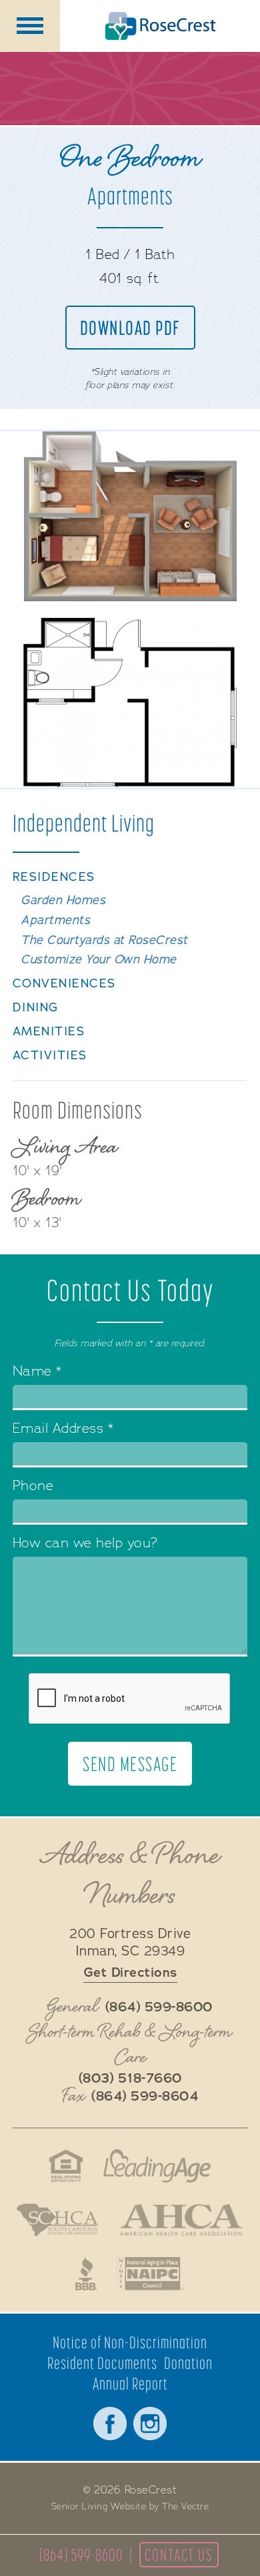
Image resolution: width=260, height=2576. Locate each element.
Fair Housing (66, 2166)
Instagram (150, 2424)
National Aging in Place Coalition (151, 2274)
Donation (188, 2363)
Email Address (63, 1430)
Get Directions (130, 1972)
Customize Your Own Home (99, 960)
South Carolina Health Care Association (57, 2220)
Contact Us (179, 2555)
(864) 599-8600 (81, 2555)
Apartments (55, 920)
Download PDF (130, 328)
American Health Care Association (181, 2220)
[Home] (160, 26)
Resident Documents (102, 2363)
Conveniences (64, 984)
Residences (54, 877)
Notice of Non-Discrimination (130, 2343)
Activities (50, 1056)
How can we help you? (85, 1544)
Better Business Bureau (86, 2274)
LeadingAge (157, 2166)
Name (37, 1373)
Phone (33, 1487)
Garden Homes (63, 901)
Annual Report (130, 2384)
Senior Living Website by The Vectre (130, 2507)
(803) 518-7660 (130, 2079)
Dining (36, 1008)
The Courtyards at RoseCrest (104, 940)
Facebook (110, 2424)
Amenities (49, 1032)
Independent (84, 823)
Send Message (130, 1764)
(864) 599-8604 (145, 2097)
